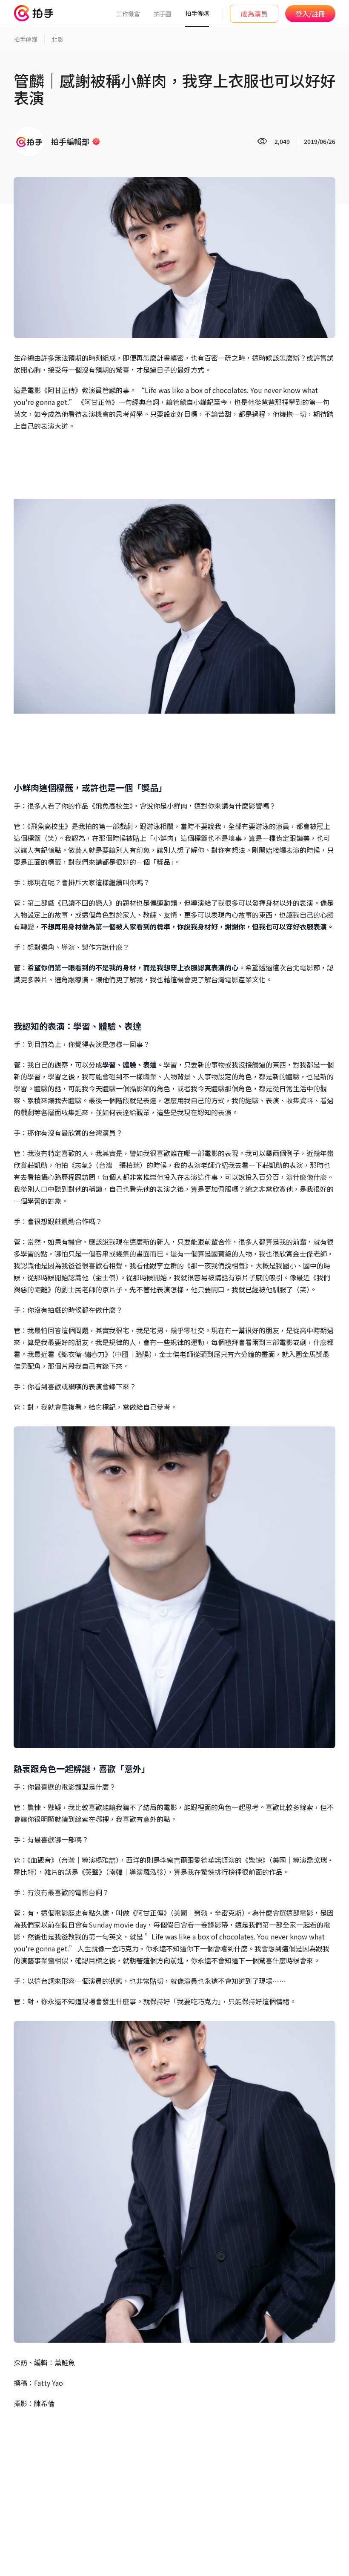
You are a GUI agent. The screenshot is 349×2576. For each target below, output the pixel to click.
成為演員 (254, 14)
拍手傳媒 (197, 13)
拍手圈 (163, 14)
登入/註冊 (310, 14)
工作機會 (128, 14)
